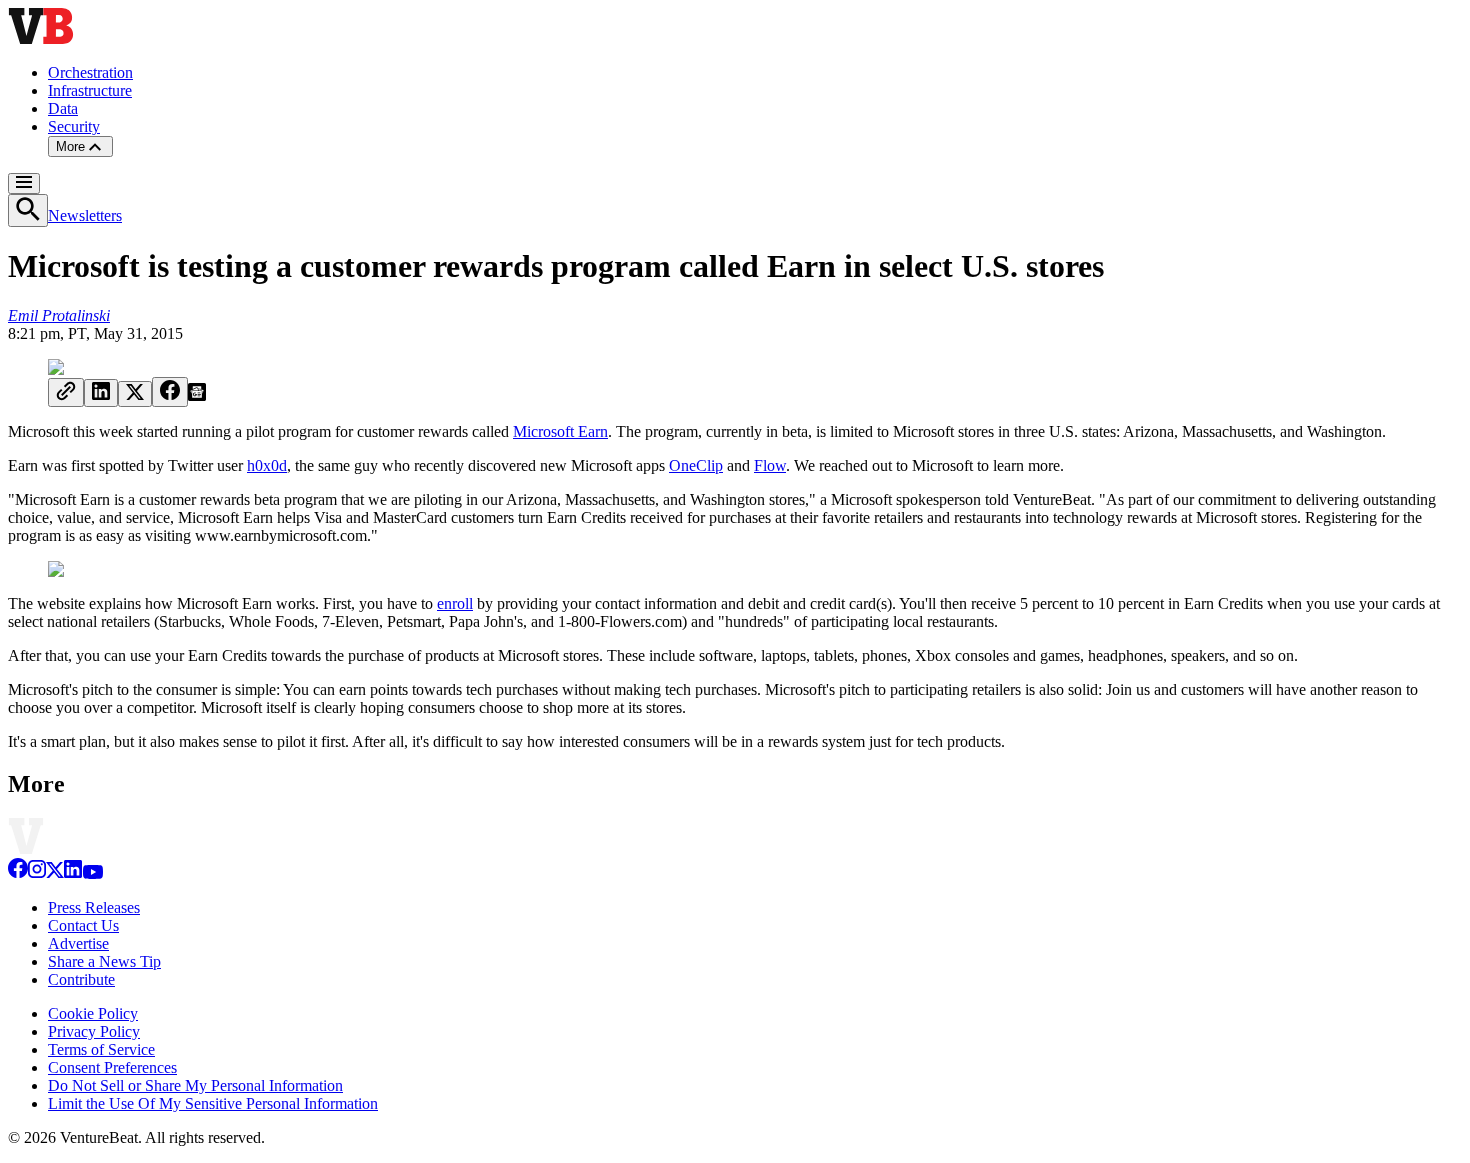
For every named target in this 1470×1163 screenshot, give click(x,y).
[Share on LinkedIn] (101, 393)
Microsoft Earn (560, 431)
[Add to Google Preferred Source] (197, 395)
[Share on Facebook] (170, 392)
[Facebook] (18, 873)
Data (63, 108)
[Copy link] (66, 392)
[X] (55, 873)
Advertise (78, 943)
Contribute (81, 979)
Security (74, 126)
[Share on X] (135, 394)
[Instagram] (37, 873)
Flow (770, 465)
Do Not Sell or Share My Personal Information (195, 1085)
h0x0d (267, 465)
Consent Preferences (112, 1067)
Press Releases (94, 907)
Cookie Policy (93, 1013)
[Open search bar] (28, 210)
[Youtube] (92, 873)
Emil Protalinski (59, 315)
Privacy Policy (94, 1031)
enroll (455, 603)
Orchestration (90, 72)
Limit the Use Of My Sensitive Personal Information (213, 1103)
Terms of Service (101, 1049)
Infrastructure (90, 90)
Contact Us (83, 925)
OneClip (696, 465)
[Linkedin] (73, 873)
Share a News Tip (104, 961)
